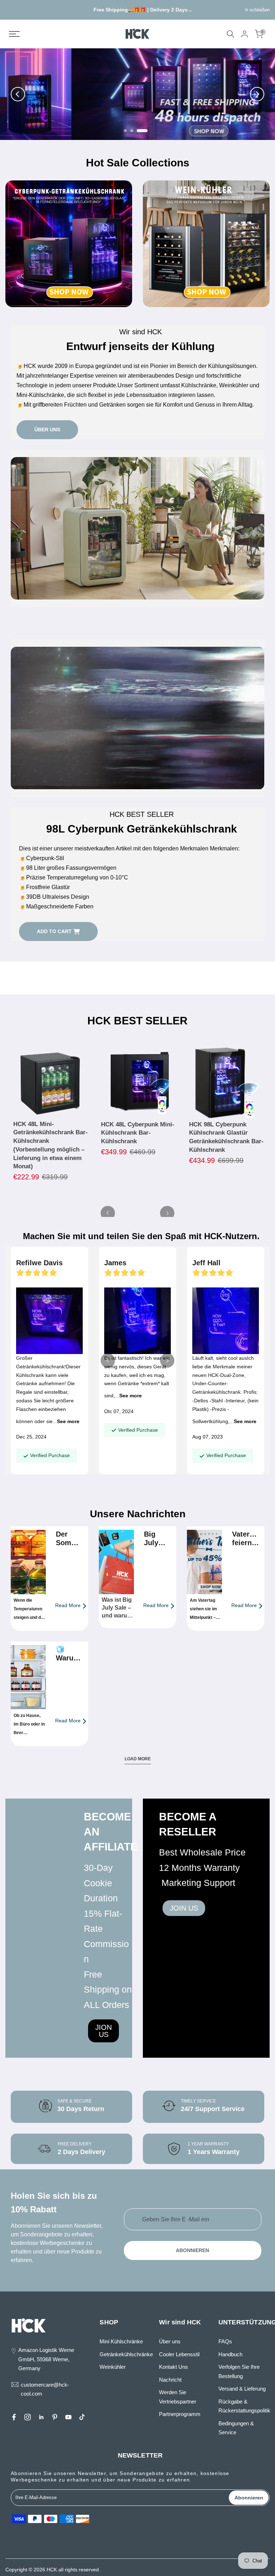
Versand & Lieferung (242, 2389)
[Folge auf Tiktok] (82, 2417)
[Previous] (18, 94)
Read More (68, 1605)
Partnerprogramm (180, 2414)
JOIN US (184, 1908)
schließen (19, 10)
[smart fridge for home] (227, 1082)
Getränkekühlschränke (126, 2354)
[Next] (257, 94)
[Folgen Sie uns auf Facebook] (14, 2417)
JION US (103, 2031)
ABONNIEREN (192, 2250)
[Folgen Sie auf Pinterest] (55, 2417)
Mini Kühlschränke (121, 2341)
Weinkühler (113, 2367)
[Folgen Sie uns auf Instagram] (28, 2417)
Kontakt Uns (173, 2367)
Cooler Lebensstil (179, 2354)
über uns (47, 430)
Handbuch (230, 2354)
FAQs (225, 2341)
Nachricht (170, 2380)
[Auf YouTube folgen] (68, 2417)
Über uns (170, 2341)
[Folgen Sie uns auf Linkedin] (41, 2417)
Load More (138, 1759)
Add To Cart (54, 931)
